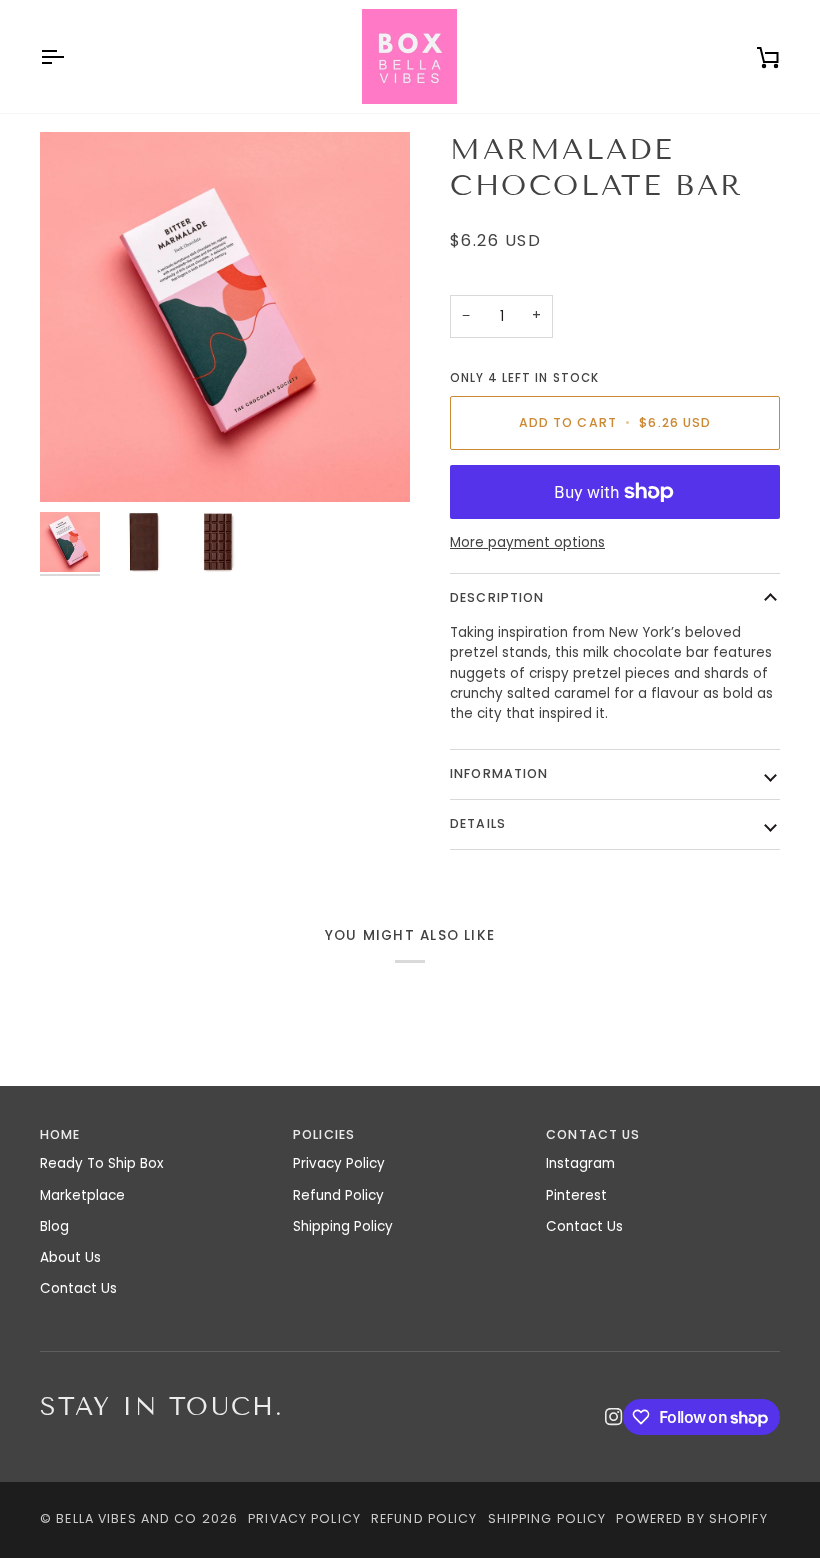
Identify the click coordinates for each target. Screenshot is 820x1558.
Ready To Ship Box (101, 1163)
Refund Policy (338, 1195)
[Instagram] (614, 1417)
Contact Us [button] (593, 1134)
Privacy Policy (339, 1163)
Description (497, 597)
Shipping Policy (343, 1226)
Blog (54, 1226)
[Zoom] (225, 317)
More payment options (527, 542)
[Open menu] (70, 56)
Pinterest (576, 1195)
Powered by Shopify (691, 1518)
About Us (70, 1257)
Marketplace (82, 1195)
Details (478, 823)
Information (499, 773)
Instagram (580, 1163)
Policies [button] (324, 1134)
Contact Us (78, 1288)
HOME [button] (60, 1134)
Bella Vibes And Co (126, 1518)
